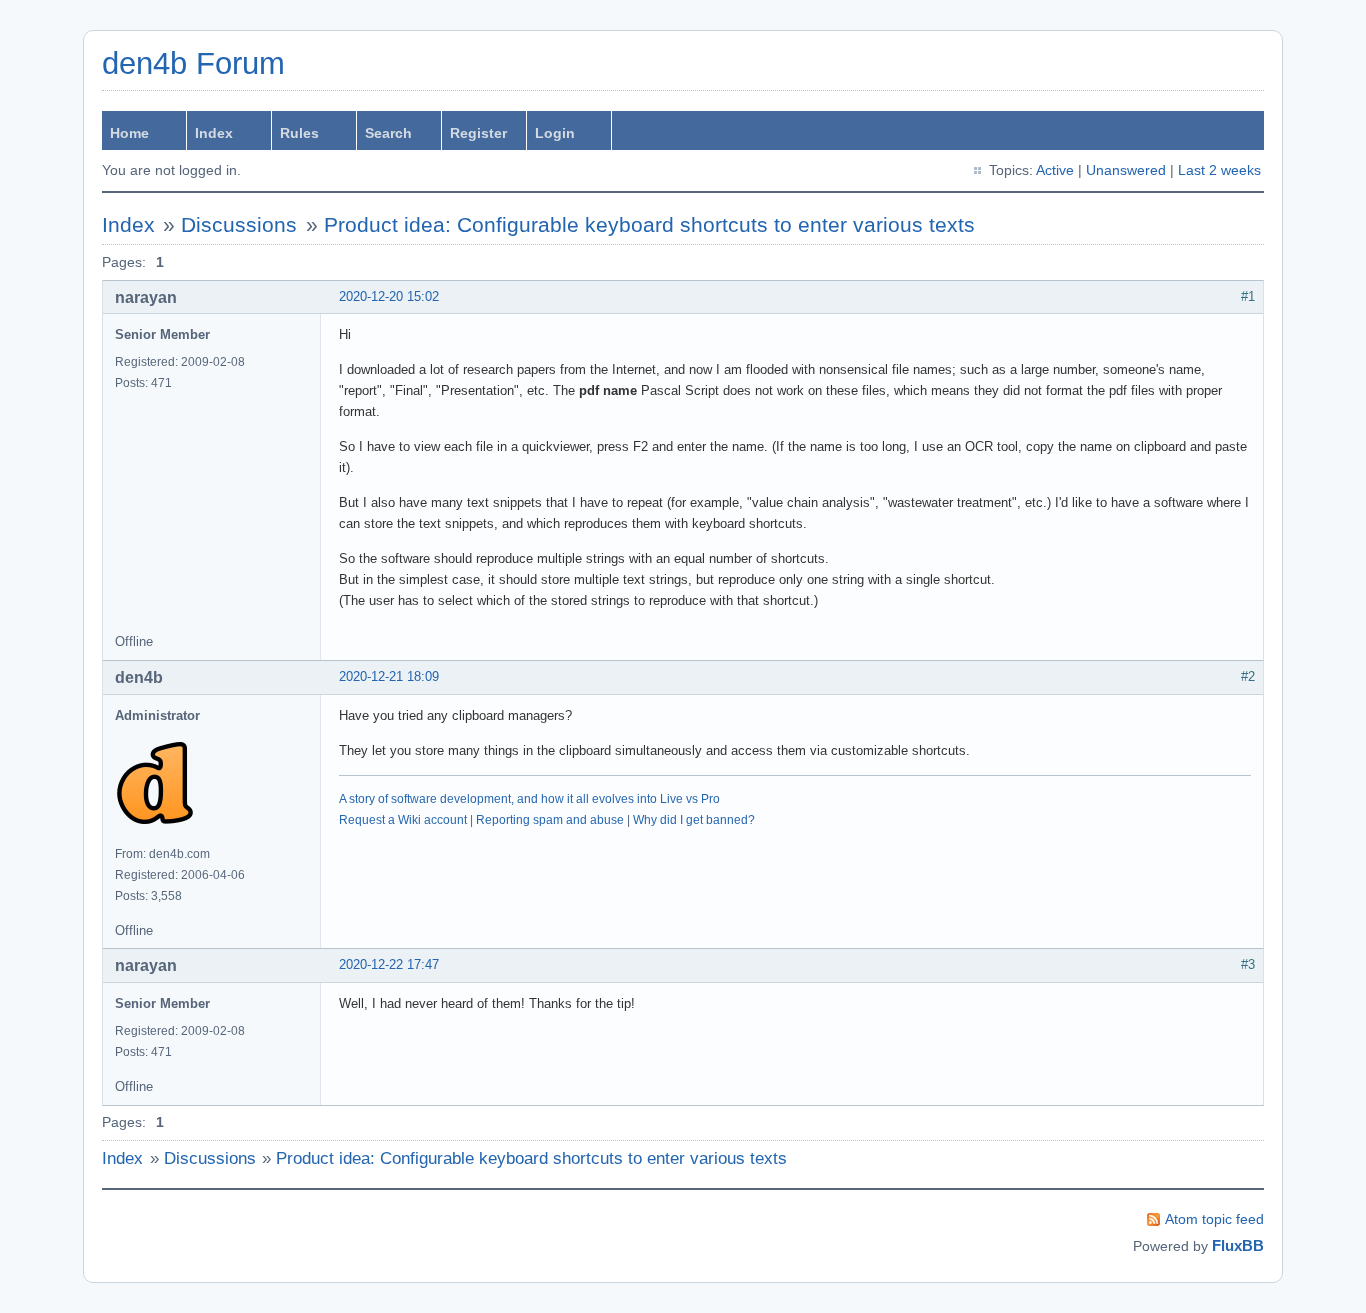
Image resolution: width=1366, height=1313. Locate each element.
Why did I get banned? (694, 820)
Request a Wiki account (403, 820)
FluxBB (1238, 1245)
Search (388, 133)
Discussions (239, 224)
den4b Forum (193, 63)
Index (214, 133)
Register (478, 133)
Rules (299, 133)
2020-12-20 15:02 (389, 296)
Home (129, 133)
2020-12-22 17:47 (389, 964)
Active (1055, 170)
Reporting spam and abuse (550, 820)
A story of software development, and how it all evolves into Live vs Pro (529, 799)
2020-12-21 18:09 (389, 676)
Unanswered (1126, 170)
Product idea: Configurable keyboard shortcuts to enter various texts (649, 224)
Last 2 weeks (1219, 170)
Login (555, 133)
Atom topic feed (1214, 1219)
